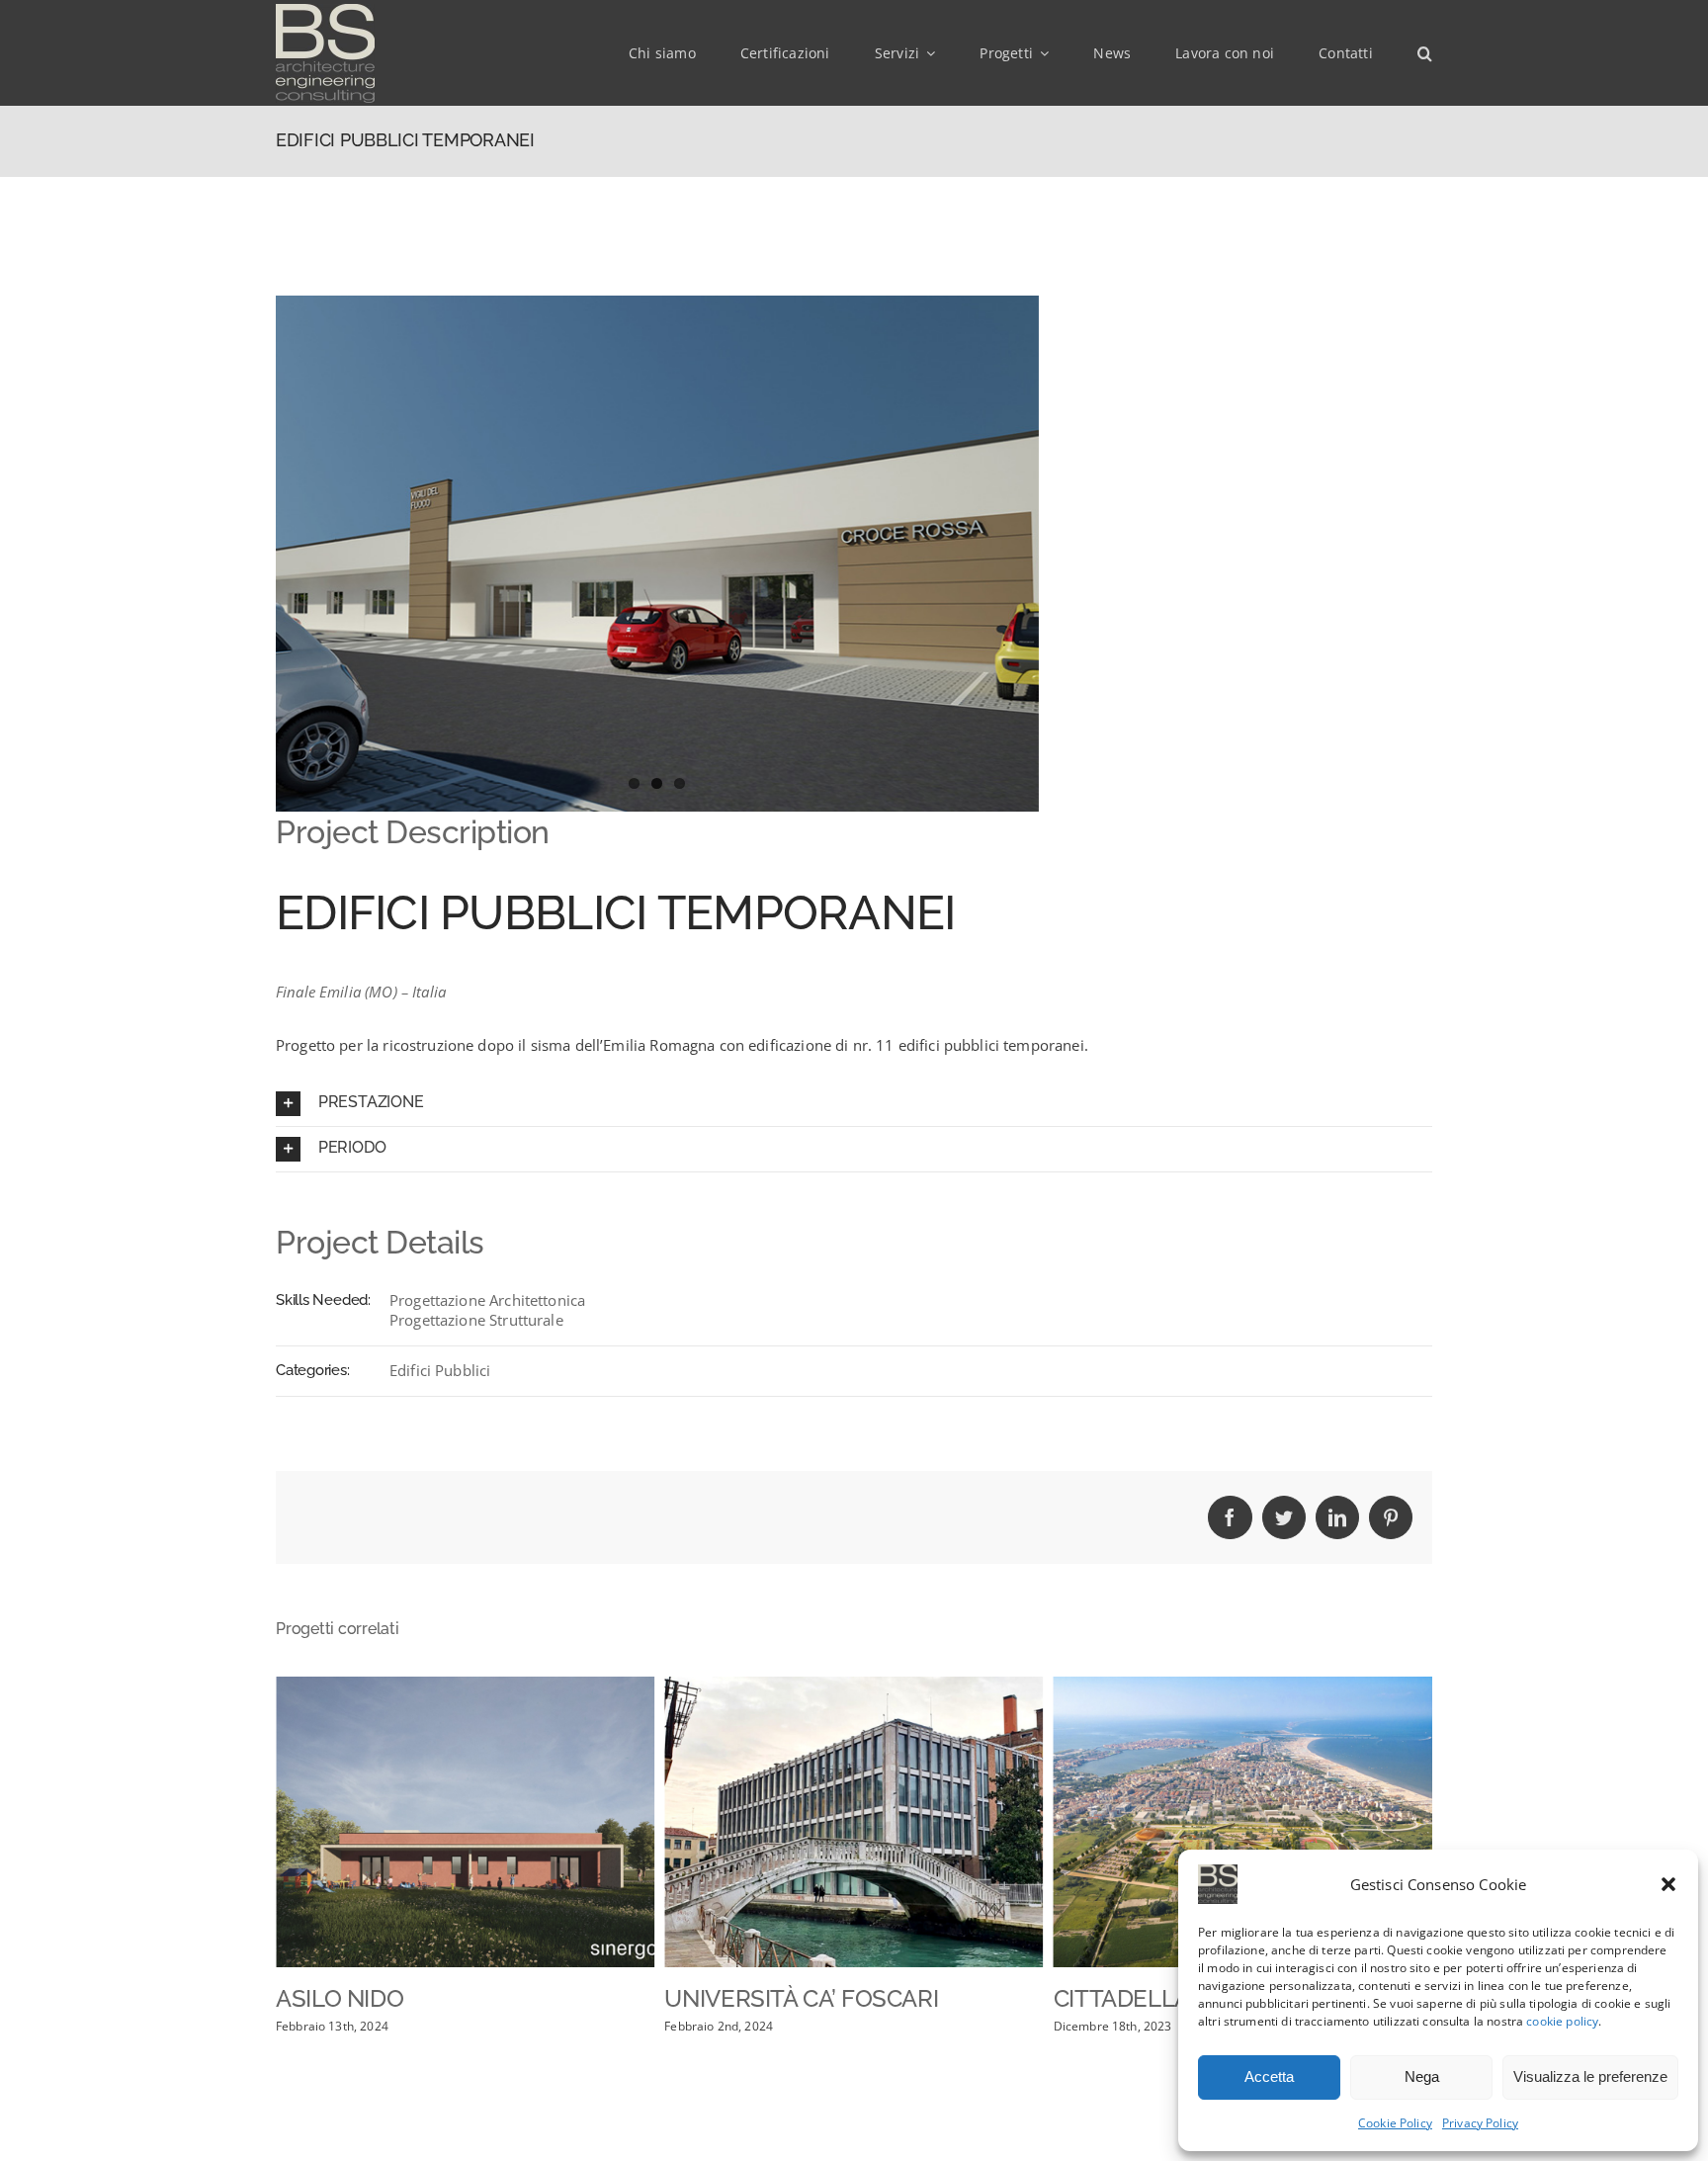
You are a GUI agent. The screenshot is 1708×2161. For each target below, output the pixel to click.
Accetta (1269, 2076)
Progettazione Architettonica (487, 1300)
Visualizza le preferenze (1590, 2076)
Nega (1422, 2076)
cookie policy (1562, 2021)
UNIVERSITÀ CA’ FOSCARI (801, 1998)
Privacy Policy (1480, 2123)
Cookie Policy (1395, 2123)
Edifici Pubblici (440, 1370)
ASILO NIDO (340, 1998)
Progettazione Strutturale (476, 1320)
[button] (1668, 1884)
